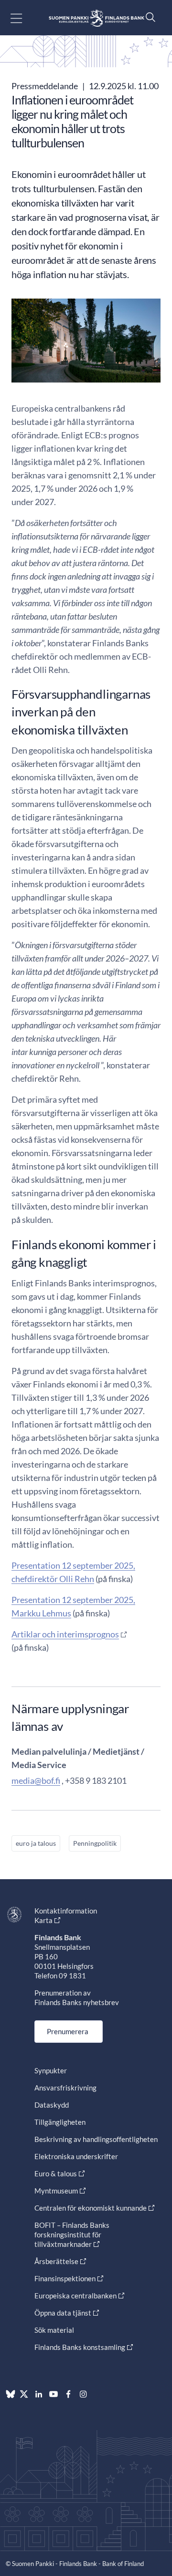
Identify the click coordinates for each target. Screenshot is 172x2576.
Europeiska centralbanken (75, 2296)
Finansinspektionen (65, 2278)
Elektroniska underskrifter (76, 2156)
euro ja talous (36, 1843)
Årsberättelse (56, 2261)
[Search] (148, 17)
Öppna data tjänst (63, 2313)
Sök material (54, 2330)
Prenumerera (68, 2031)
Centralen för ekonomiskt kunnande (91, 2208)
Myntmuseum (56, 2191)
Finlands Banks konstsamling (80, 2347)
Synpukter (51, 2070)
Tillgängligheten (60, 2122)
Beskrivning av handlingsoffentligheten (96, 2139)
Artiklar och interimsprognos (65, 1634)
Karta (43, 1920)
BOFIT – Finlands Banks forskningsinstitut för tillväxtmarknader (72, 2235)
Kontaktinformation (66, 1911)
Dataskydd (52, 2105)
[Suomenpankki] (97, 18)
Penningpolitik (95, 1843)
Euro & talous (56, 2173)
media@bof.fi (36, 1780)
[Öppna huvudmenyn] (25, 18)
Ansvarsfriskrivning (65, 2088)
